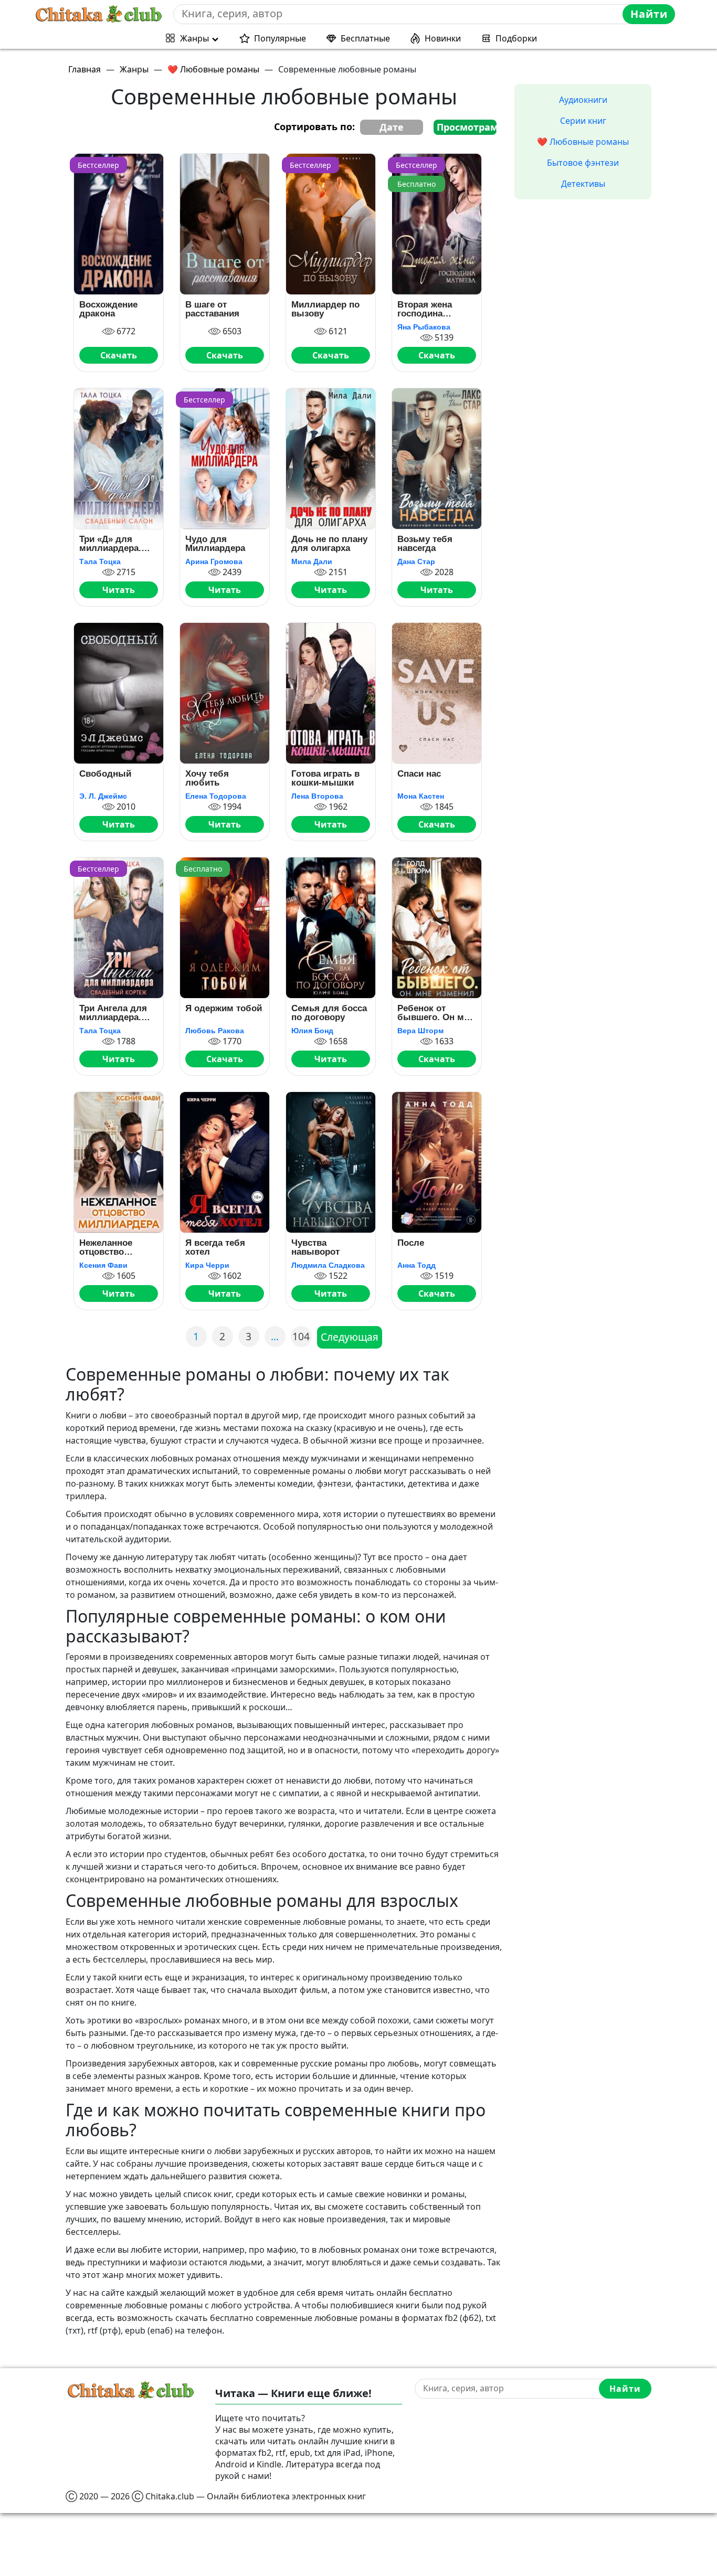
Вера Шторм (420, 1031)
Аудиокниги (583, 100)
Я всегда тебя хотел (215, 1247)
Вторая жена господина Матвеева (425, 309)
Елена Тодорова (216, 796)
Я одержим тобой (224, 1009)
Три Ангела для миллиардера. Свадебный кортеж (113, 1013)
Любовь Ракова (215, 1031)
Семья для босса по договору (329, 1013)
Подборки (516, 38)
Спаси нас (419, 774)
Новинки (443, 38)
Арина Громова (214, 561)
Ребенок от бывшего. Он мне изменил (436, 1013)
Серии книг (583, 121)
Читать (119, 590)
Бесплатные (365, 38)
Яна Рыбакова (424, 327)
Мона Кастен (421, 796)
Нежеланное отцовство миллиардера (109, 1247)
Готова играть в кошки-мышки (325, 778)
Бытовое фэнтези (583, 163)
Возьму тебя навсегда (425, 544)
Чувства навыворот (315, 1247)
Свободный (105, 774)
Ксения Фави (103, 1265)
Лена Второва (317, 796)
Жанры (194, 38)
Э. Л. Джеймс (103, 796)
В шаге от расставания (212, 309)
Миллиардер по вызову (325, 309)
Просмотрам (467, 127)
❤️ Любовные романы (583, 142)
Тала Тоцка (100, 561)
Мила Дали (312, 561)
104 (301, 1336)
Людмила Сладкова (328, 1265)
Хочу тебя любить (207, 778)
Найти (649, 14)
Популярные (280, 38)
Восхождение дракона (108, 309)
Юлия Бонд (312, 1031)
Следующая (350, 1337)
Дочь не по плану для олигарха (329, 544)
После (411, 1243)
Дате (392, 127)
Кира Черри (207, 1265)
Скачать (119, 355)
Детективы (583, 184)
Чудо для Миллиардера (215, 544)
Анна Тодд (417, 1265)
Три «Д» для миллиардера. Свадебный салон (110, 544)
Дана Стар (416, 561)
